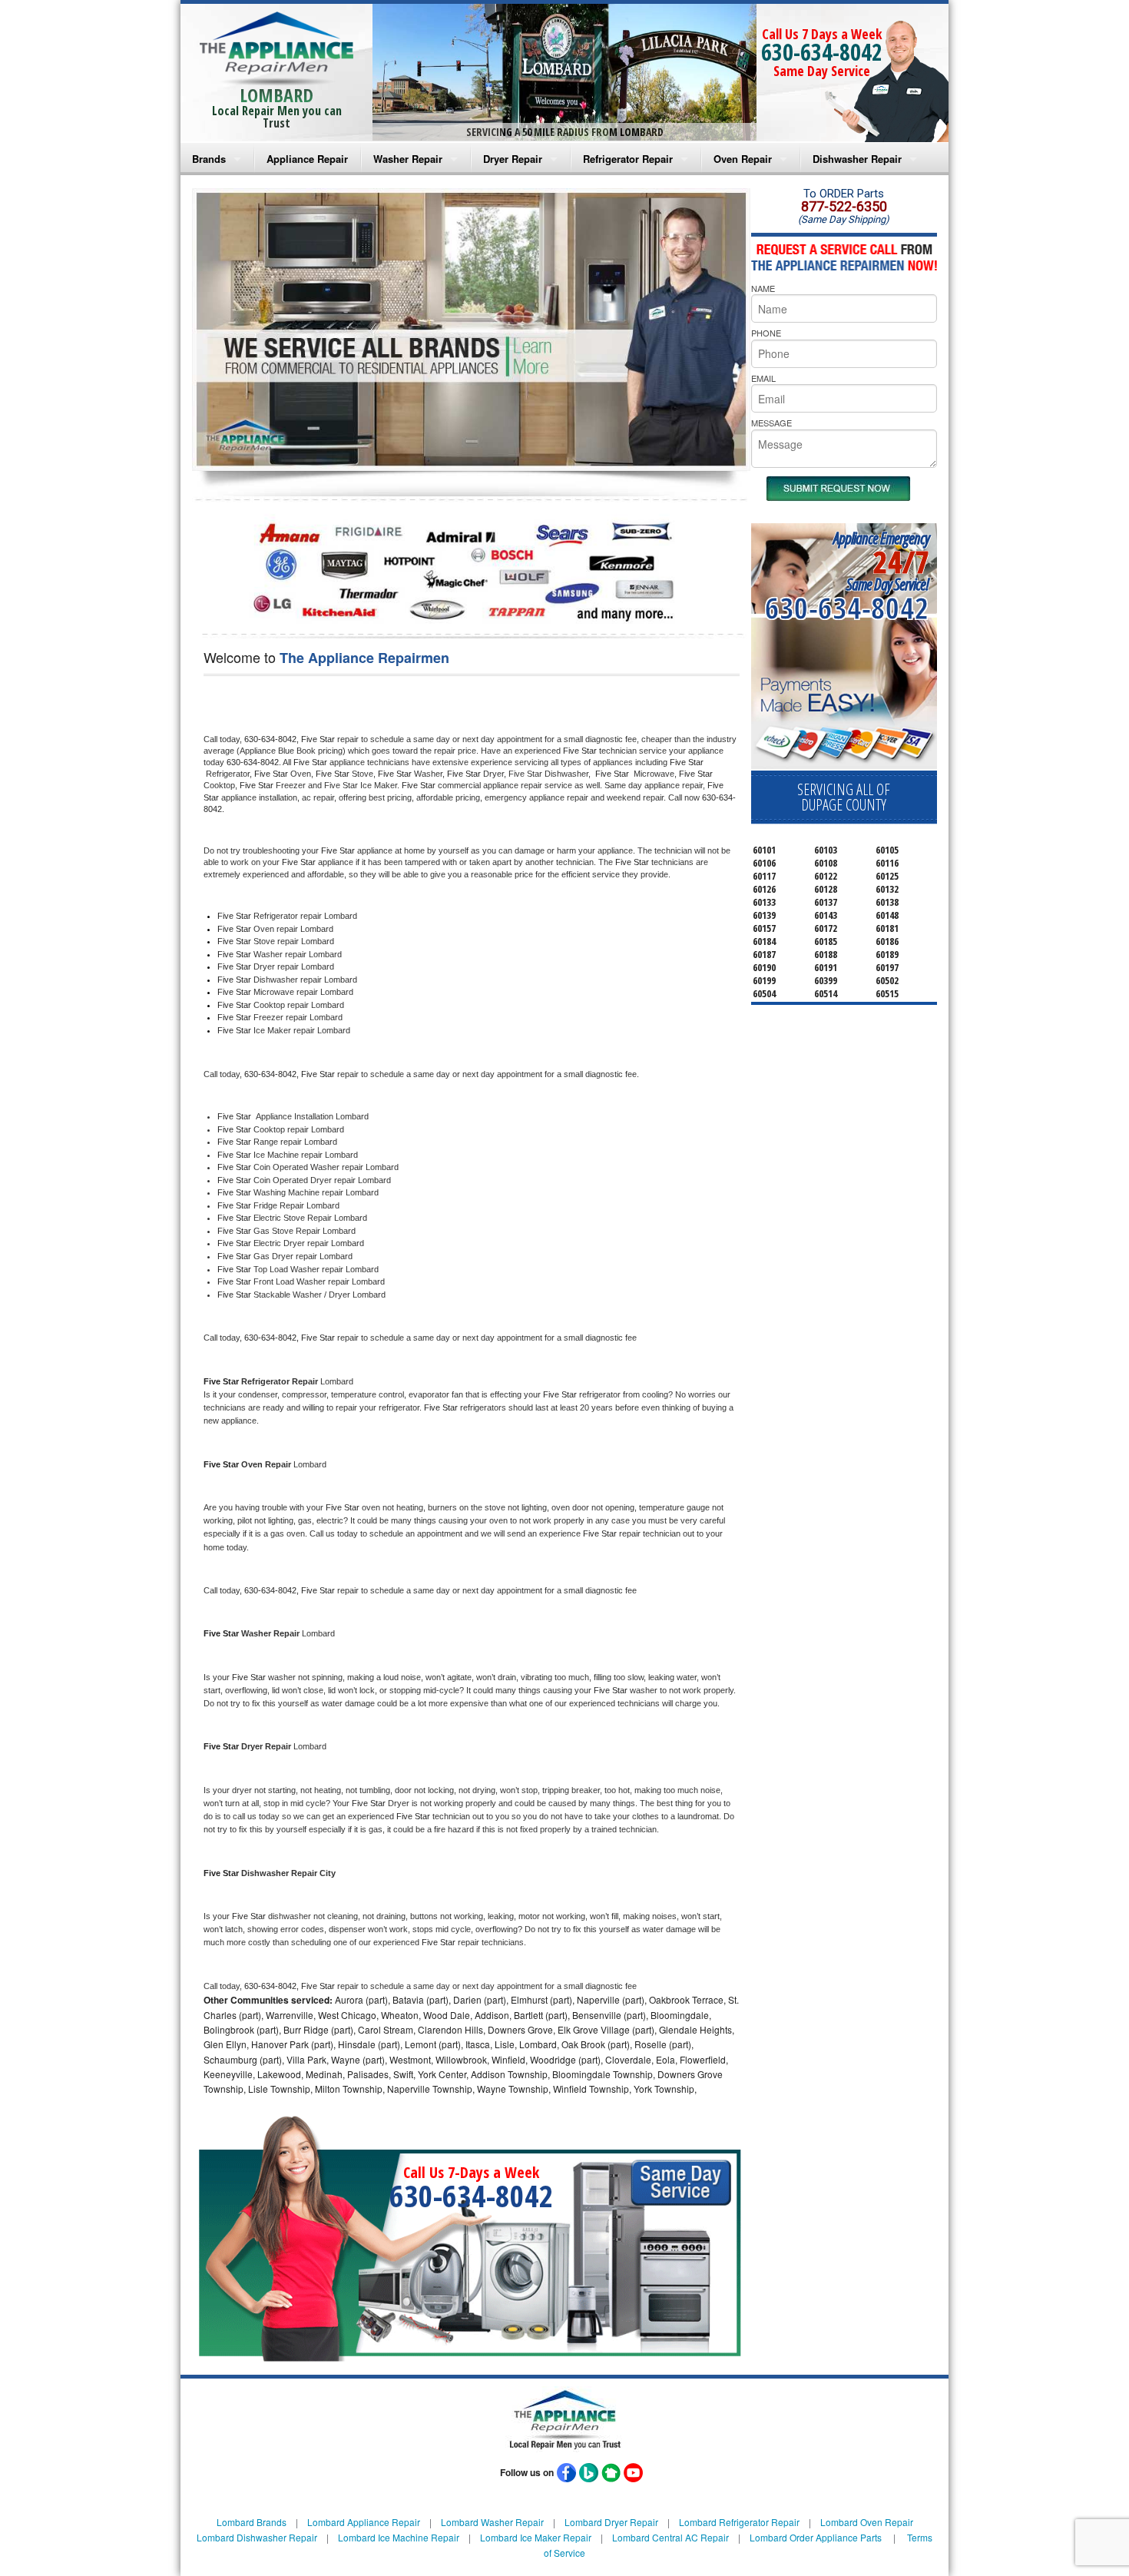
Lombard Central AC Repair (670, 2537)
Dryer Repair (513, 159)
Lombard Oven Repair (867, 2522)
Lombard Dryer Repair (611, 2522)
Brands (209, 159)
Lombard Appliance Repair (364, 2522)
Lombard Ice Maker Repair (536, 2537)
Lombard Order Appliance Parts (816, 2537)
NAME (763, 288)
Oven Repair (743, 159)
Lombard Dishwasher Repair (257, 2537)
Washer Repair (408, 159)
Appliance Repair (307, 159)
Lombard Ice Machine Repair (399, 2537)
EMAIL (763, 378)
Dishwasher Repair (857, 159)
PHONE (766, 333)
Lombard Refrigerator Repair (739, 2522)
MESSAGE (771, 423)
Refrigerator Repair (628, 159)
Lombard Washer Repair (492, 2522)
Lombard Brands (252, 2522)
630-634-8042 (822, 52)
